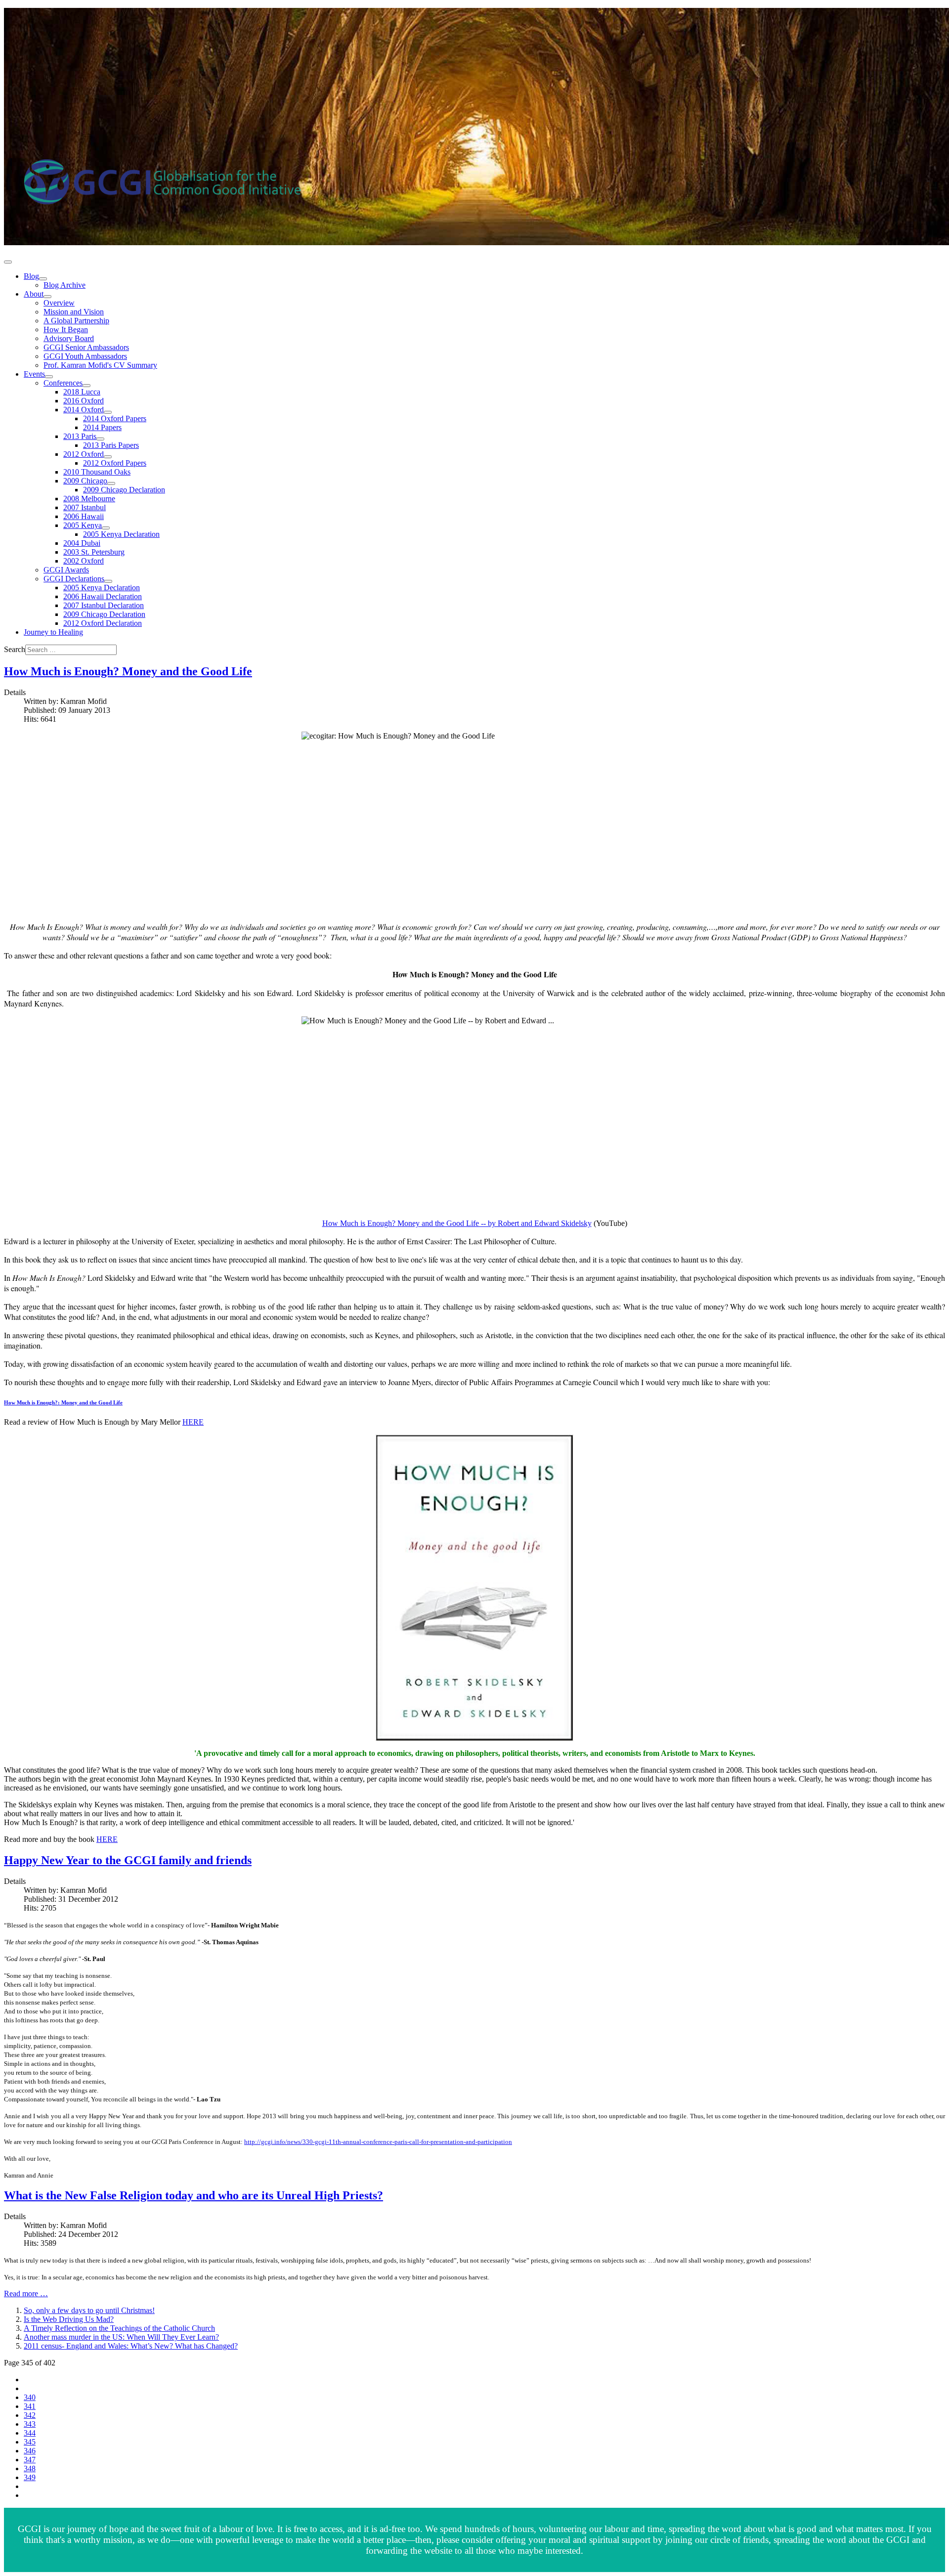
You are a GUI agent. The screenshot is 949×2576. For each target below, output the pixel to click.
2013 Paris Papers (111, 445)
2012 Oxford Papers (115, 463)
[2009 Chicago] (111, 483)
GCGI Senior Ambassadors (86, 347)
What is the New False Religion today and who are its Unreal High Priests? (194, 2195)
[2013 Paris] (100, 439)
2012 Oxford (84, 454)
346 (30, 2451)
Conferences (63, 383)
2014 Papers (102, 427)
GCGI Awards (66, 570)
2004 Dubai (82, 543)
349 (30, 2477)
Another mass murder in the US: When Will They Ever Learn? (121, 2337)
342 (30, 2415)
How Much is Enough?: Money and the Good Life (63, 1402)
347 (30, 2460)
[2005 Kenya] (106, 528)
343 (30, 2424)
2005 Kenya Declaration (121, 534)
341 (30, 2406)
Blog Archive (65, 285)
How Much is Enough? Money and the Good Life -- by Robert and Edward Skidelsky (457, 1223)
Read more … (26, 2293)
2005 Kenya (83, 525)
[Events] (49, 377)
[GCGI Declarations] (108, 581)
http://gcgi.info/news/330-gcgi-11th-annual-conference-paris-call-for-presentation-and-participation (378, 2142)
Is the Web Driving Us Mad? (69, 2319)
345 (30, 2442)
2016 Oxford (84, 401)
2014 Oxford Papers (115, 418)
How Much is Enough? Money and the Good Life (128, 671)
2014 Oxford (84, 410)
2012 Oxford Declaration (103, 623)
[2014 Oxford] (108, 412)
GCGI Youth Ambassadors (85, 356)
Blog (31, 276)
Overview (59, 303)
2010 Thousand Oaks (97, 472)
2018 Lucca (82, 392)
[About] (47, 297)
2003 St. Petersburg (94, 552)
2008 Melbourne (89, 499)
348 (30, 2468)
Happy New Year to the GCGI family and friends (128, 1860)
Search (15, 649)
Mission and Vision (74, 312)
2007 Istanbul (85, 507)
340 (30, 2397)
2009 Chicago (85, 481)
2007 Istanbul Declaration (104, 605)
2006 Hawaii (84, 516)
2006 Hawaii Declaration (103, 596)
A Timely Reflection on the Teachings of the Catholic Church (119, 2328)
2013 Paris (80, 436)
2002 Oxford (84, 561)
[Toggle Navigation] (8, 262)
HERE (193, 1422)
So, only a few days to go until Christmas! (89, 2310)
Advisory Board (69, 338)
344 (30, 2433)
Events (34, 374)
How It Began (66, 329)
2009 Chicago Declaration (124, 490)
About (34, 294)
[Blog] (43, 279)
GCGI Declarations (74, 579)
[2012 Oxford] (108, 457)
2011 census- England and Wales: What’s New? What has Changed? (131, 2346)
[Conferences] (86, 386)
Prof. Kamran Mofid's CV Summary (100, 365)
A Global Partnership (76, 321)
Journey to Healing (53, 632)
